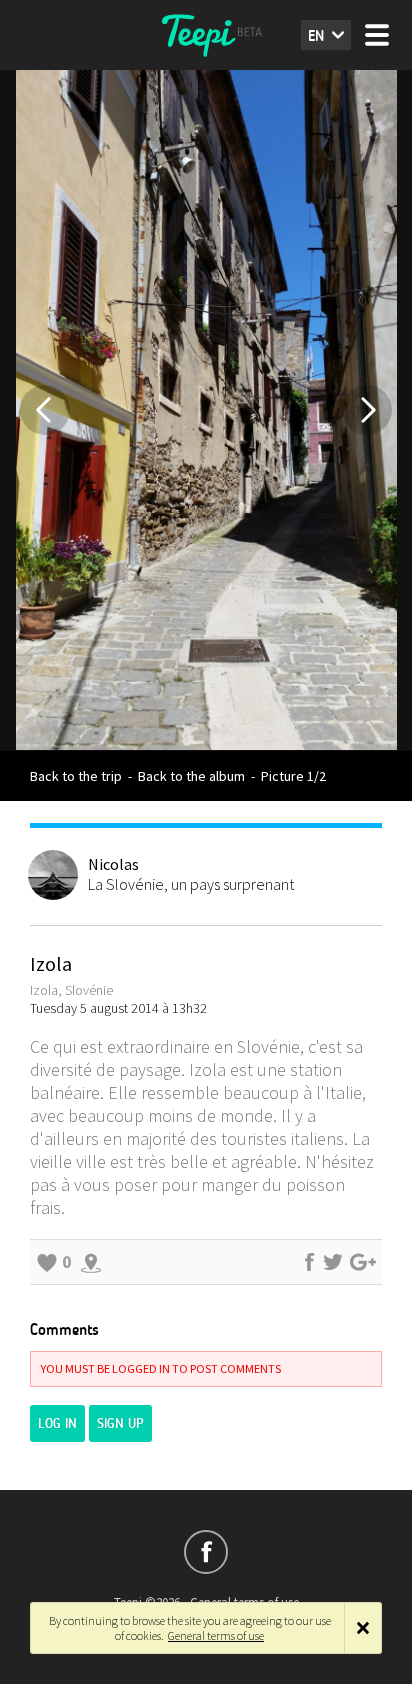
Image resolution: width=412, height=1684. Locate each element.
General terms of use (216, 1635)
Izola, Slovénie (71, 990)
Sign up (120, 1423)
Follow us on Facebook (206, 1552)
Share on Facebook (309, 1262)
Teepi (206, 35)
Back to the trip (76, 776)
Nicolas (113, 864)
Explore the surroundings (91, 1262)
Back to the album (191, 776)
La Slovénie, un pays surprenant (191, 884)
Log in (57, 1423)
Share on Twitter (333, 1262)
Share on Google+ (363, 1262)
